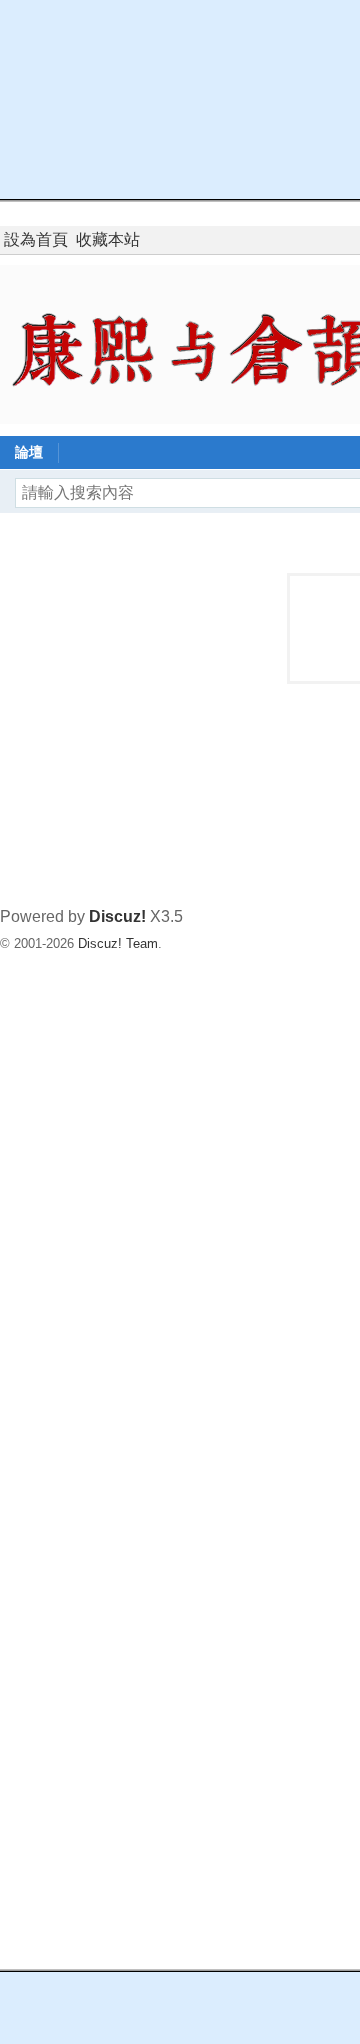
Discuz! (117, 916)
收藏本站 (108, 239)
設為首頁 (36, 239)
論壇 (29, 452)
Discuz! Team (118, 943)
